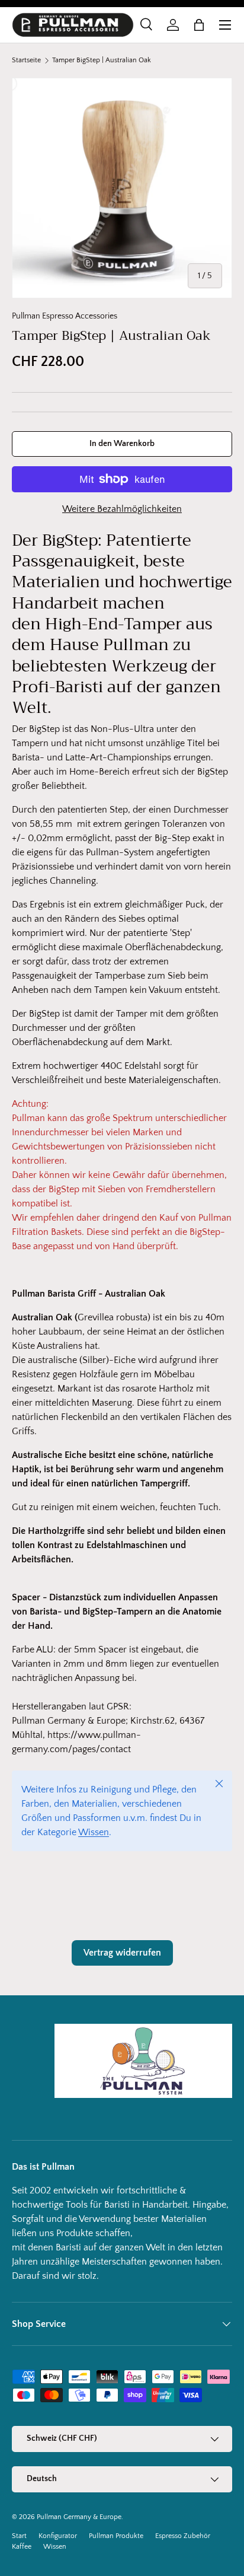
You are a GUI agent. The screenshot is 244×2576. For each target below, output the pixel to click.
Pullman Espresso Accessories (65, 316)
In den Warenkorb (122, 444)
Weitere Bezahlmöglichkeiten (122, 509)
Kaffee (22, 2547)
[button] (199, 25)
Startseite (26, 61)
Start (19, 2536)
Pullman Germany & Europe (79, 2517)
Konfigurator (58, 2536)
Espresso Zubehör (183, 2536)
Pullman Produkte (116, 2536)
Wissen (94, 1832)
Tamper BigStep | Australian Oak (102, 61)
